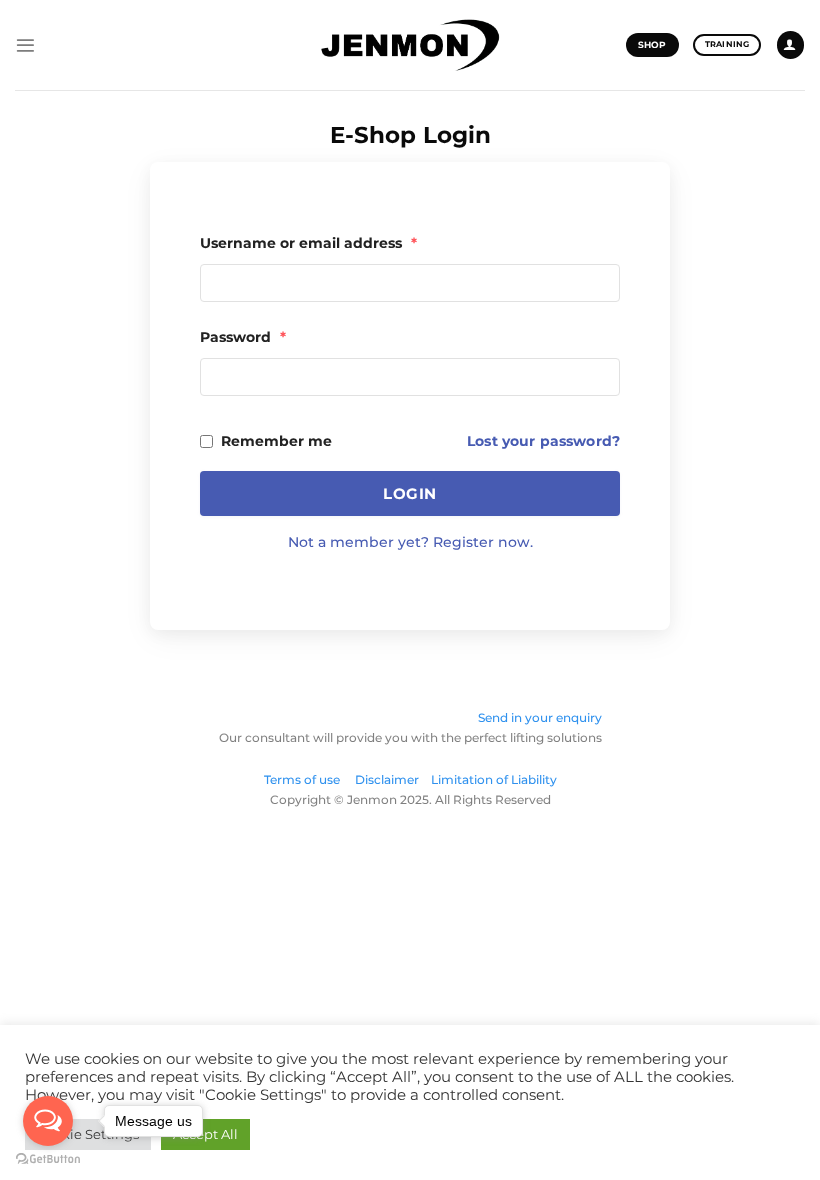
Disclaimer (387, 779)
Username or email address (308, 243)
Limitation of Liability (494, 779)
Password (243, 337)
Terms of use (308, 779)
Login (409, 493)
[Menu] (25, 45)
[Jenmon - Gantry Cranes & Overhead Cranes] (410, 45)
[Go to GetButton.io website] (48, 1159)
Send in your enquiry (540, 717)
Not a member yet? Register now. (410, 542)
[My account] (790, 45)
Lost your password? (543, 441)
